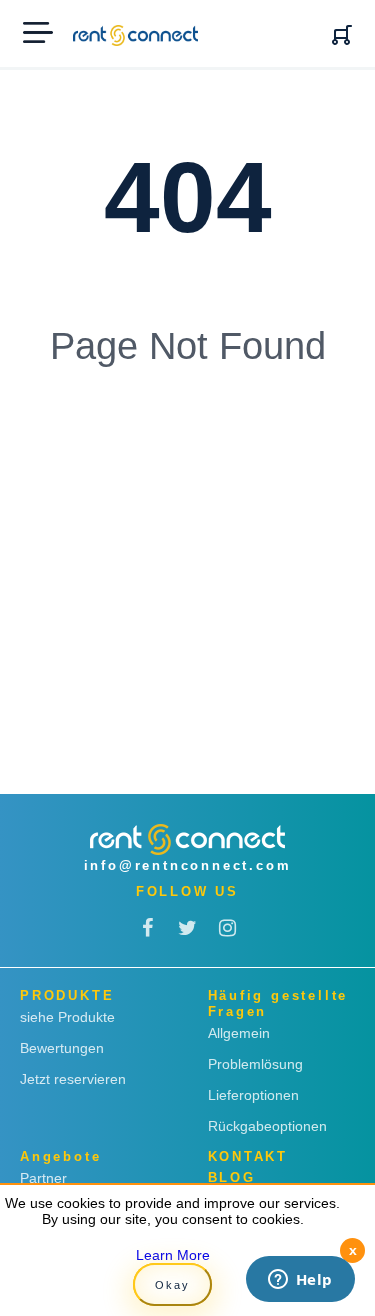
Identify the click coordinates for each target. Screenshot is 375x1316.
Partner (43, 1178)
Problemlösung (255, 1064)
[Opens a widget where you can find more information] (300, 1281)
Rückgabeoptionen (267, 1126)
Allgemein (239, 1033)
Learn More (173, 1255)
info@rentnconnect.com (188, 865)
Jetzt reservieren (73, 1079)
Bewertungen (62, 1048)
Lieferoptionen (253, 1095)
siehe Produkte (67, 1017)
